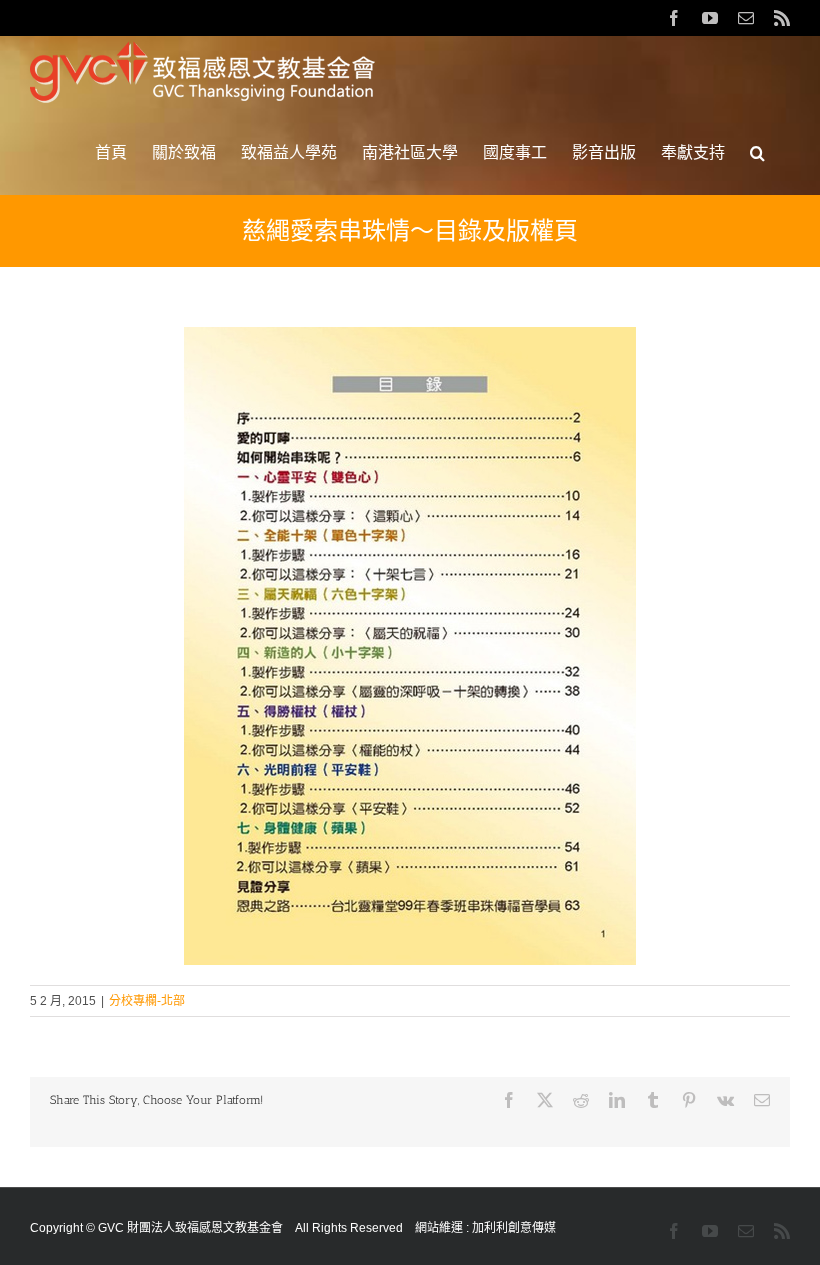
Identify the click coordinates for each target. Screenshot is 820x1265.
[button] (757, 153)
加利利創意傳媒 (514, 1228)
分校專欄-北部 (147, 1001)
